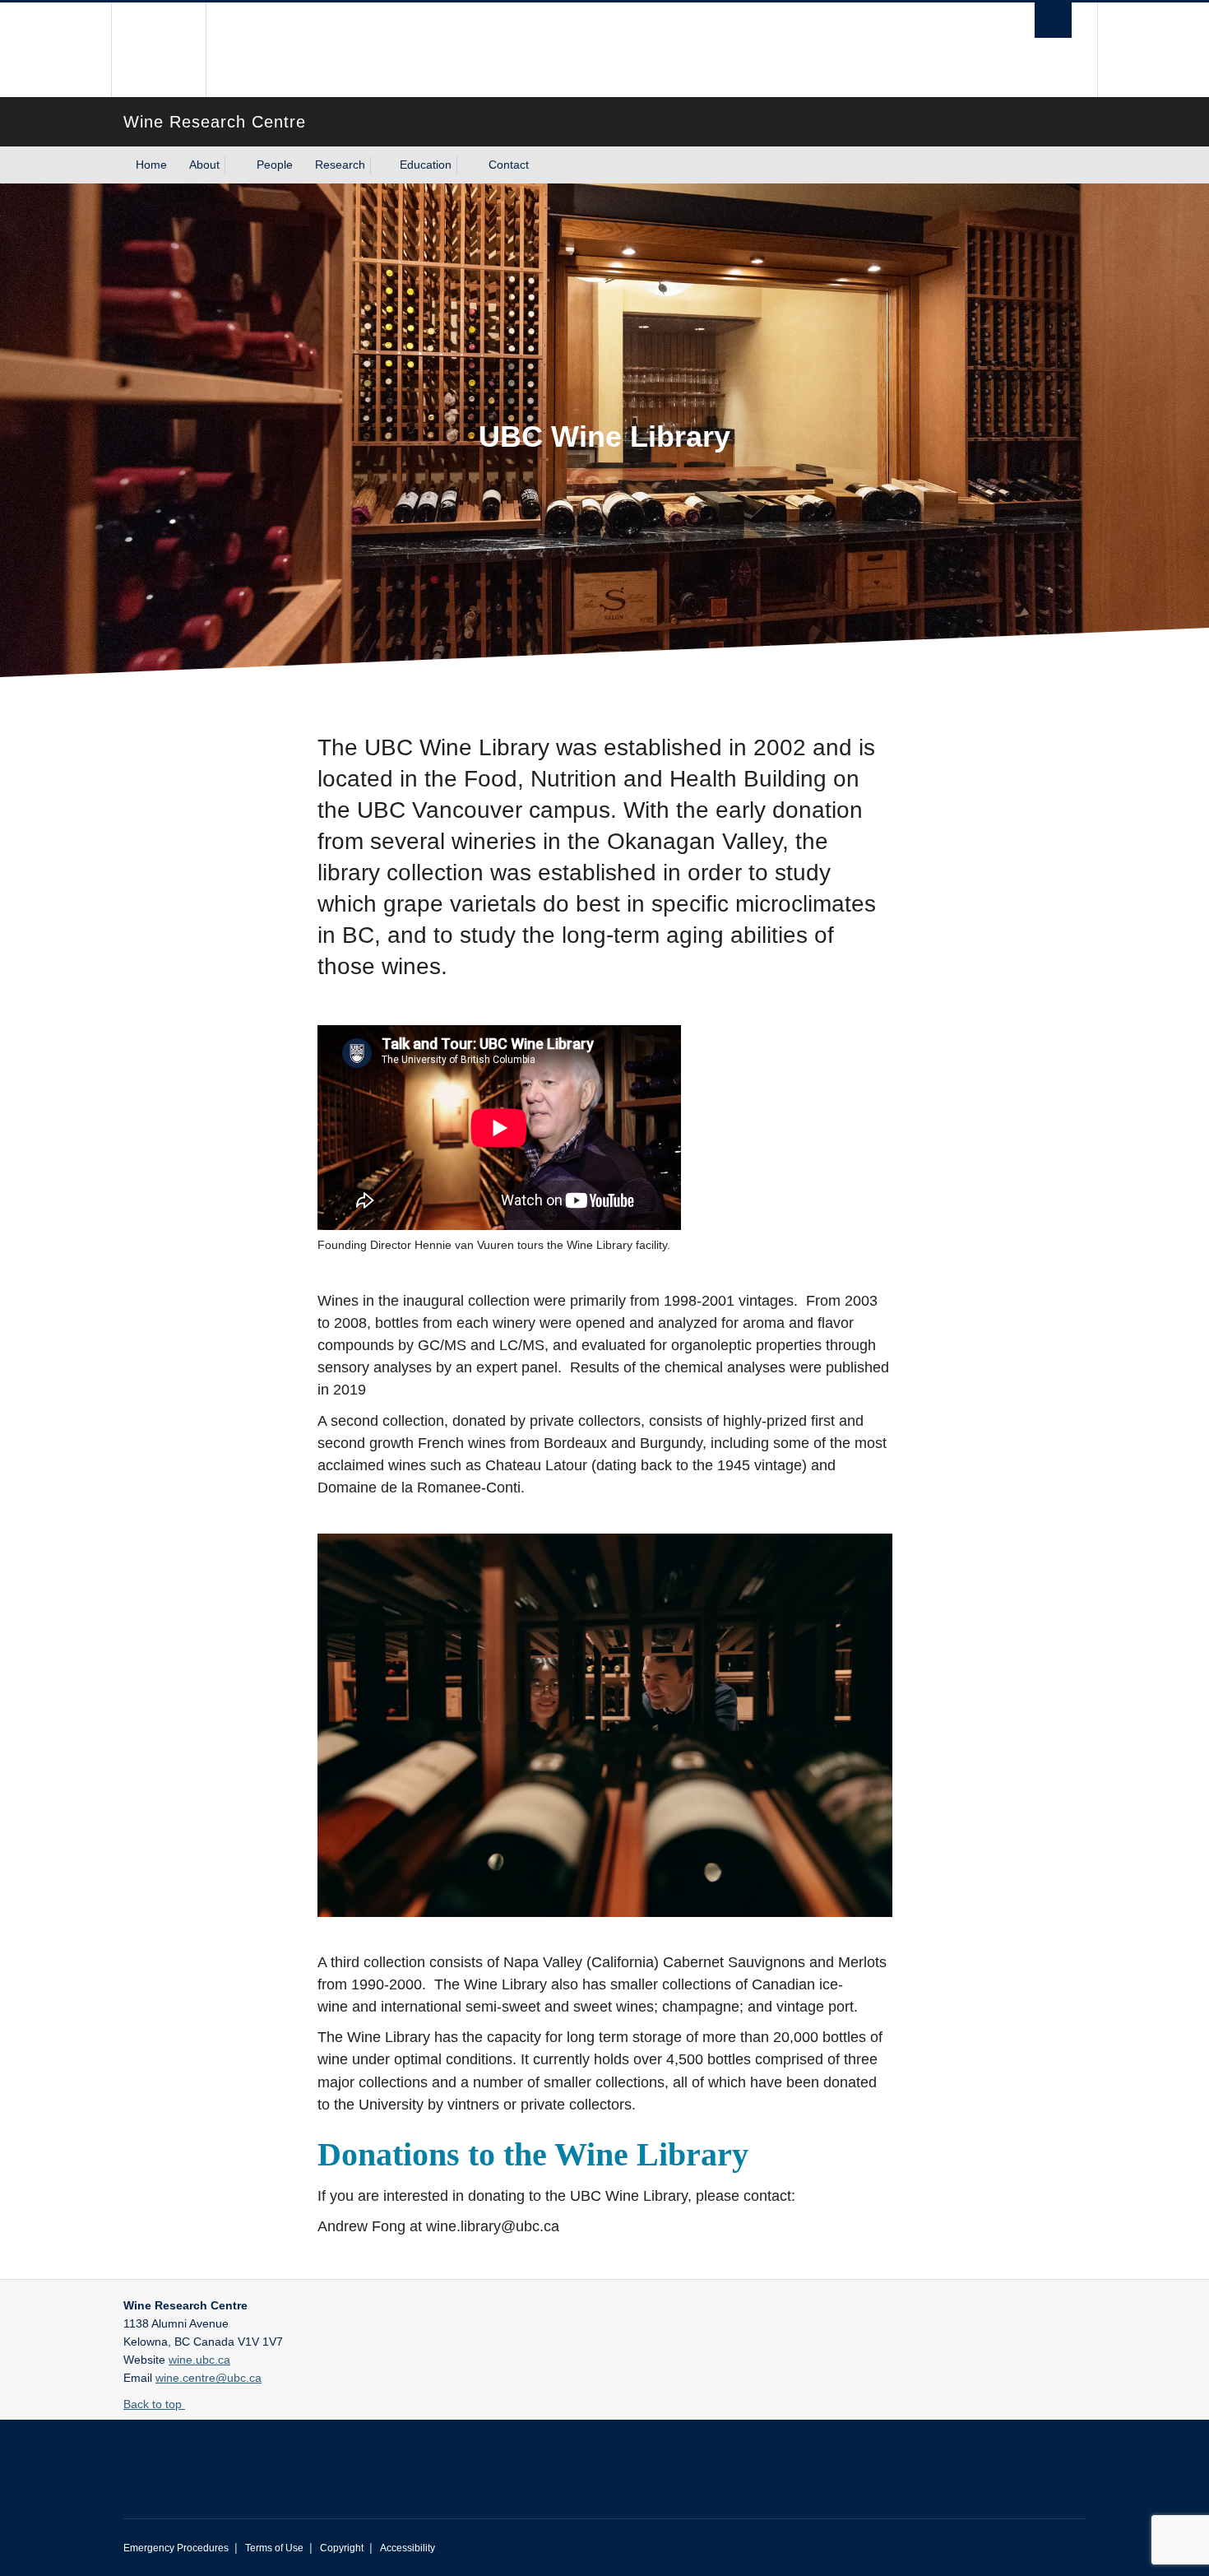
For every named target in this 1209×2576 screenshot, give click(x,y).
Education (426, 165)
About (204, 165)
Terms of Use (274, 2548)
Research (340, 165)
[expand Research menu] (380, 165)
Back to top (154, 2404)
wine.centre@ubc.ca (208, 2378)
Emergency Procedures (176, 2548)
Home (151, 165)
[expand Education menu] (466, 165)
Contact (509, 165)
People (275, 165)
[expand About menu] (234, 165)
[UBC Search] (1053, 20)
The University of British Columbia (158, 50)
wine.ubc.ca (199, 2360)
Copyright (342, 2548)
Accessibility (408, 2548)
